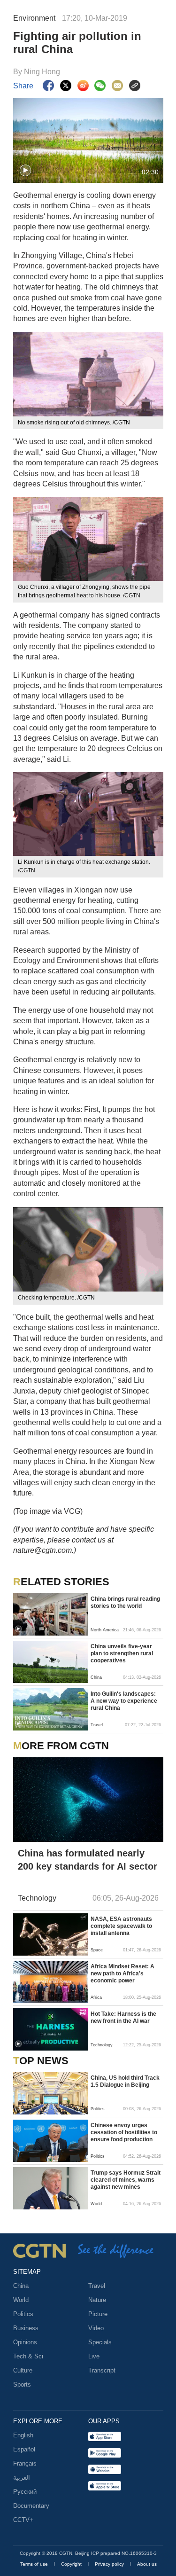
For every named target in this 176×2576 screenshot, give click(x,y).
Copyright (72, 2564)
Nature (97, 2300)
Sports (22, 2384)
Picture (98, 2314)
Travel (97, 2286)
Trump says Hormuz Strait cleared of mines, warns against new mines (126, 2180)
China (21, 2286)
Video (96, 2328)
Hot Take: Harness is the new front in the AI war (123, 2017)
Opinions (25, 2342)
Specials (100, 2342)
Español (24, 2449)
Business (26, 2328)
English (23, 2435)
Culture (23, 2370)
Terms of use (35, 2564)
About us (147, 2564)
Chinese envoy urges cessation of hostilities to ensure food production (124, 2132)
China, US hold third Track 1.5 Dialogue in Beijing (125, 2081)
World (21, 2300)
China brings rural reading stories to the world (125, 1602)
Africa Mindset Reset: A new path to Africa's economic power (122, 1973)
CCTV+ (23, 2520)
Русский (25, 2492)
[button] (25, 171)
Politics (23, 2314)
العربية (22, 2478)
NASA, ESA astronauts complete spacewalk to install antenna (121, 1926)
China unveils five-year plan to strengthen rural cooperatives (122, 1653)
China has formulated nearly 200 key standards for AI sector (88, 1860)
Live (94, 2356)
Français (25, 2463)
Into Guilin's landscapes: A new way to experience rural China (124, 1701)
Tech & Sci (28, 2356)
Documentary (31, 2506)
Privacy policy (110, 2564)
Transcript (102, 2370)
